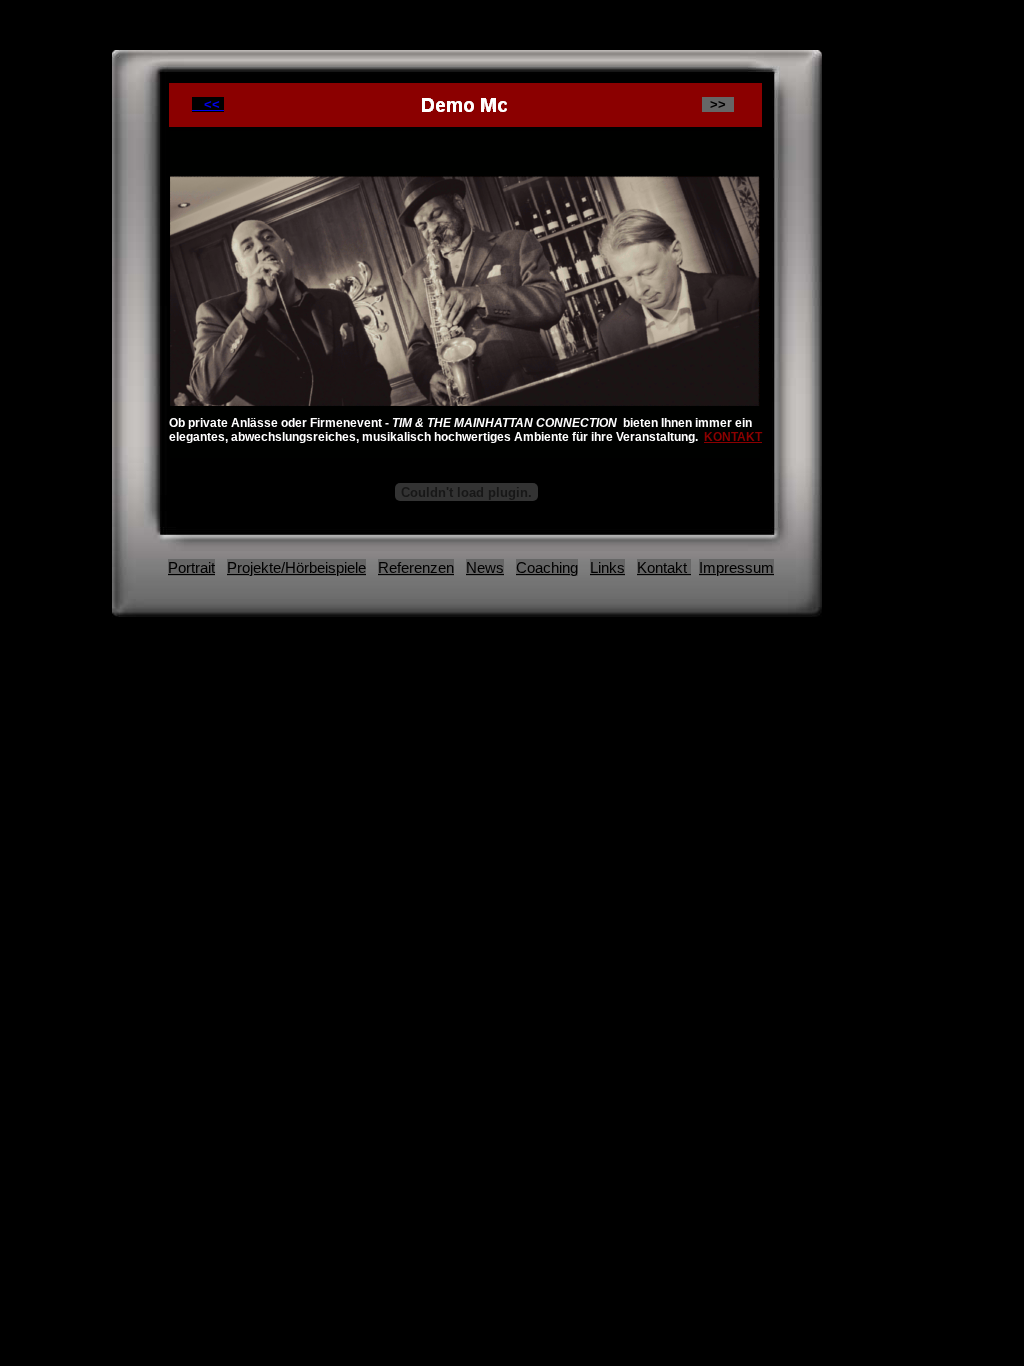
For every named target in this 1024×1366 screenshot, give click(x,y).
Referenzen (416, 567)
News (485, 567)
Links (607, 567)
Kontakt (664, 567)
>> (718, 104)
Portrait (191, 567)
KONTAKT (733, 437)
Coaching (547, 567)
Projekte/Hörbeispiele (296, 567)
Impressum (736, 567)
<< (208, 104)
